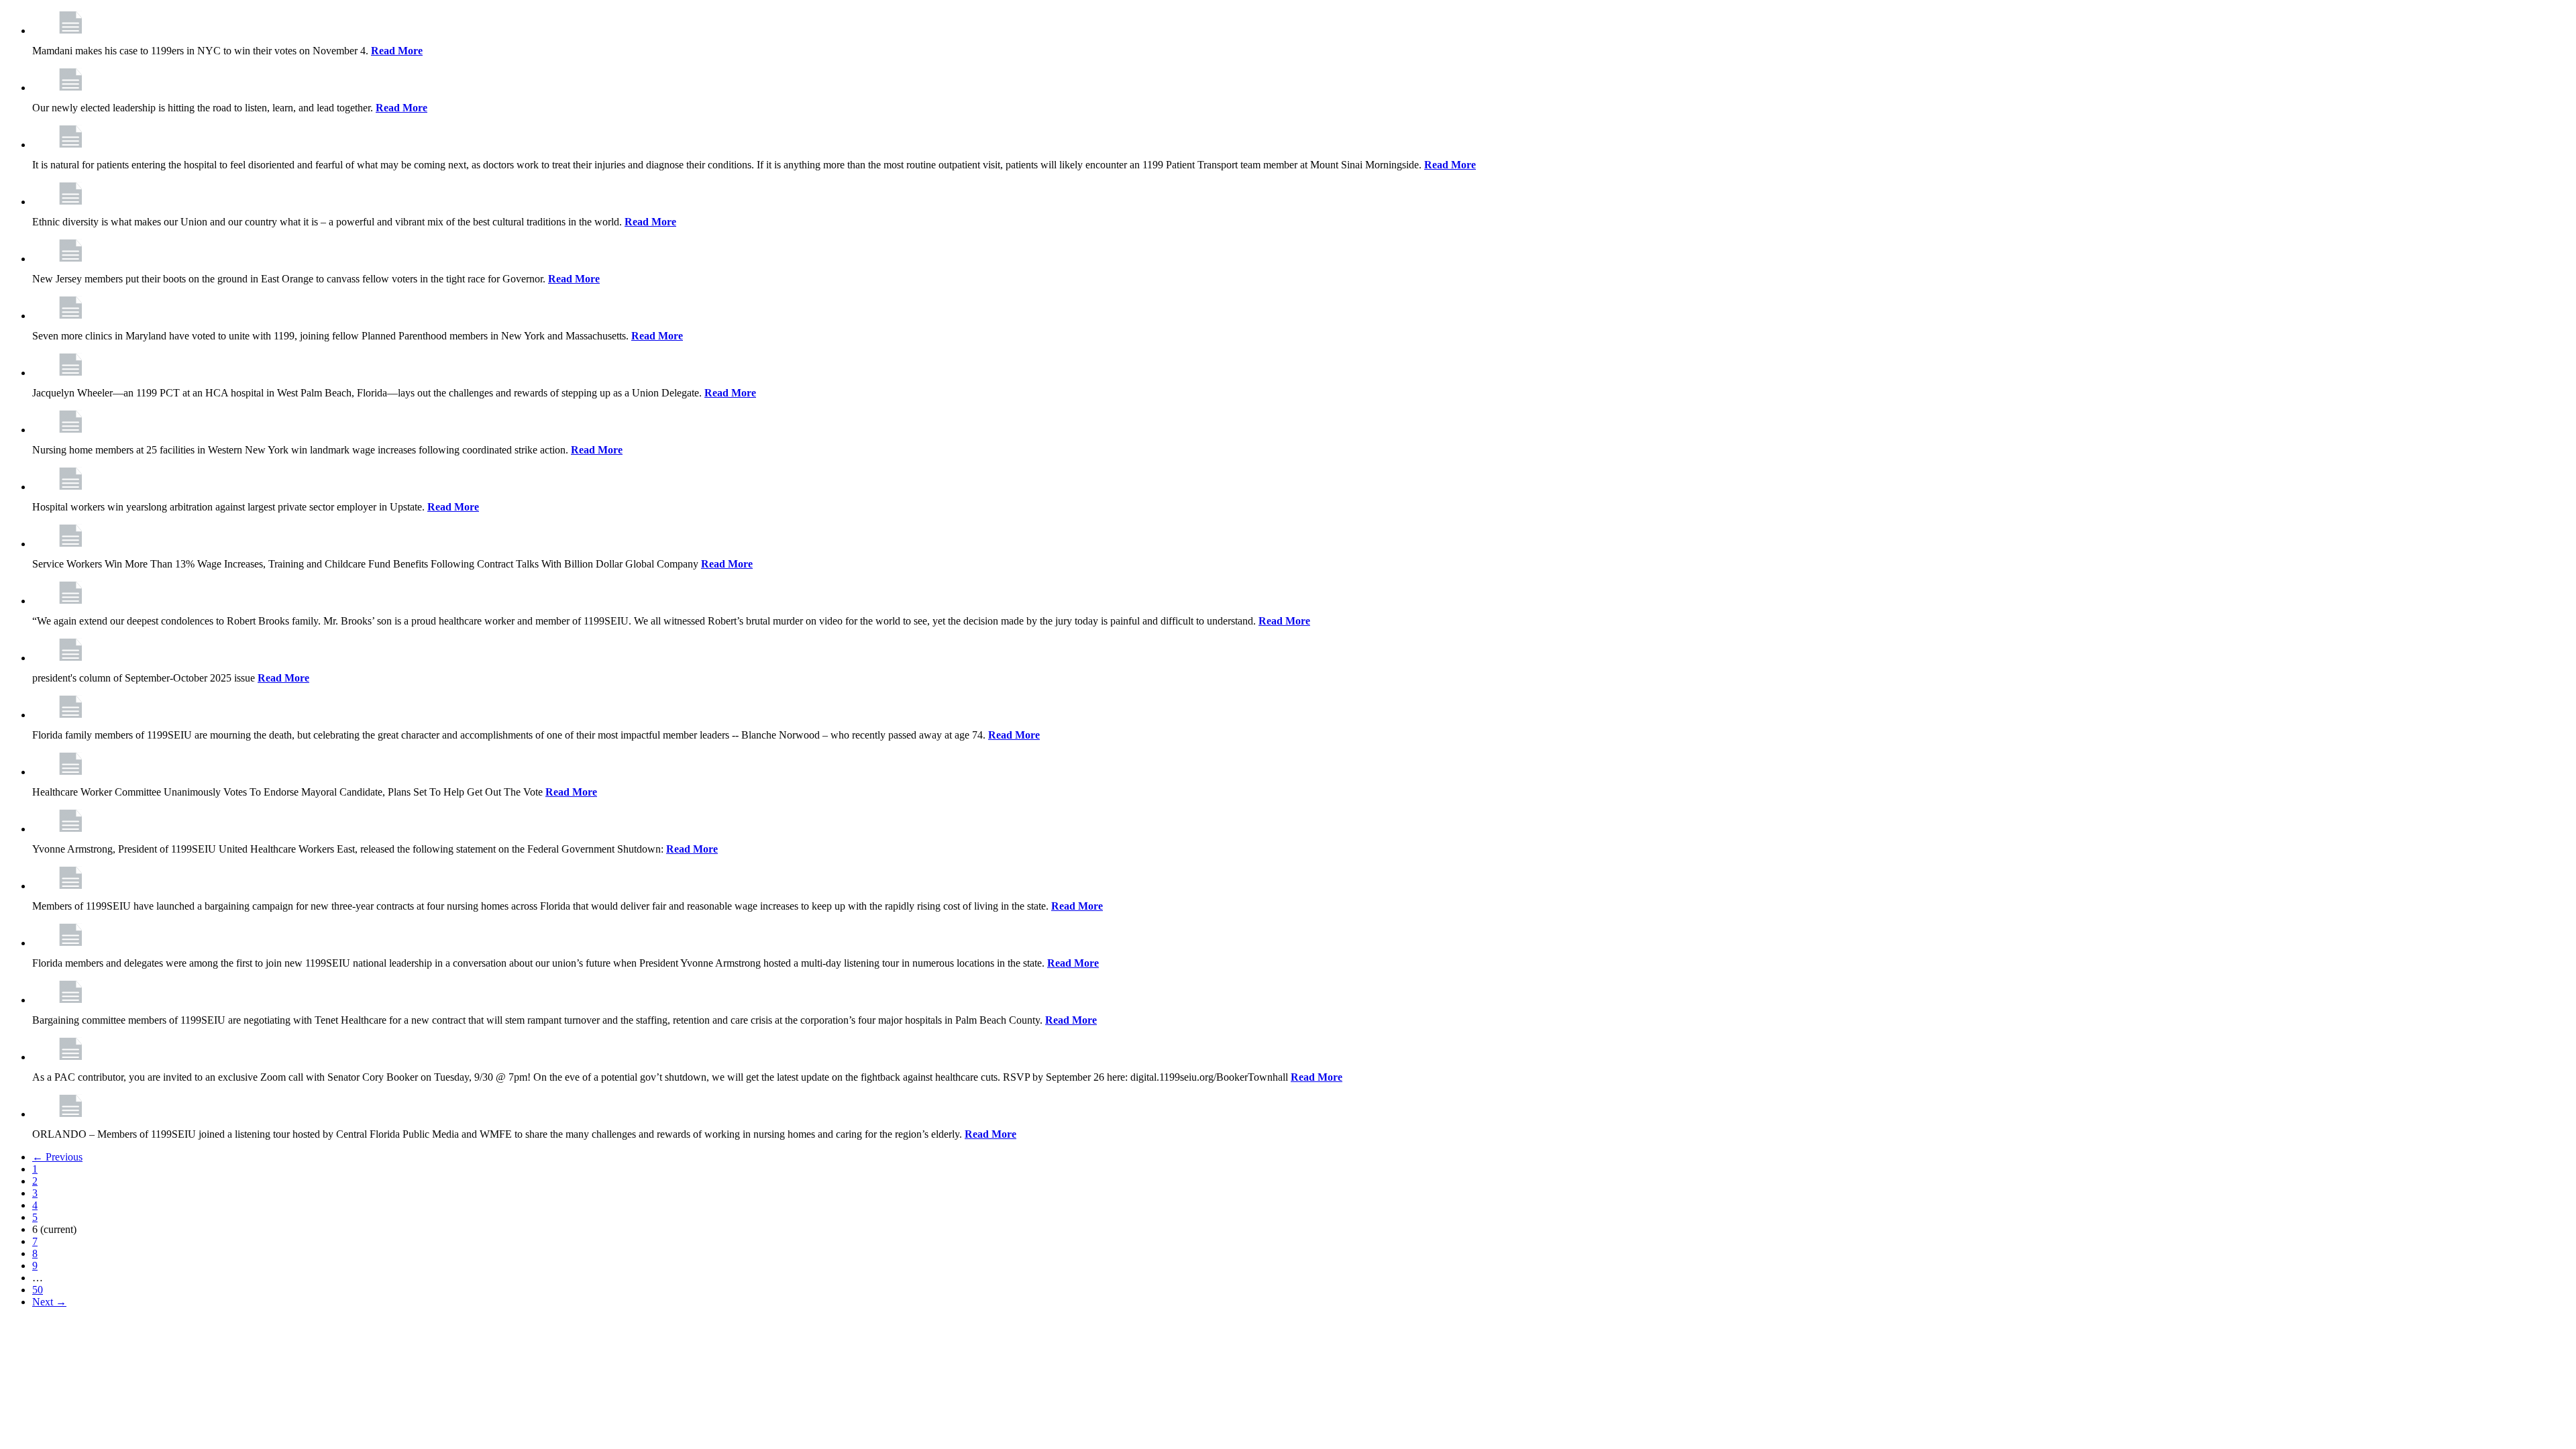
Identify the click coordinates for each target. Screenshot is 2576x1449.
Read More (397, 51)
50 (38, 1290)
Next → (49, 1302)
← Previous (57, 1157)
